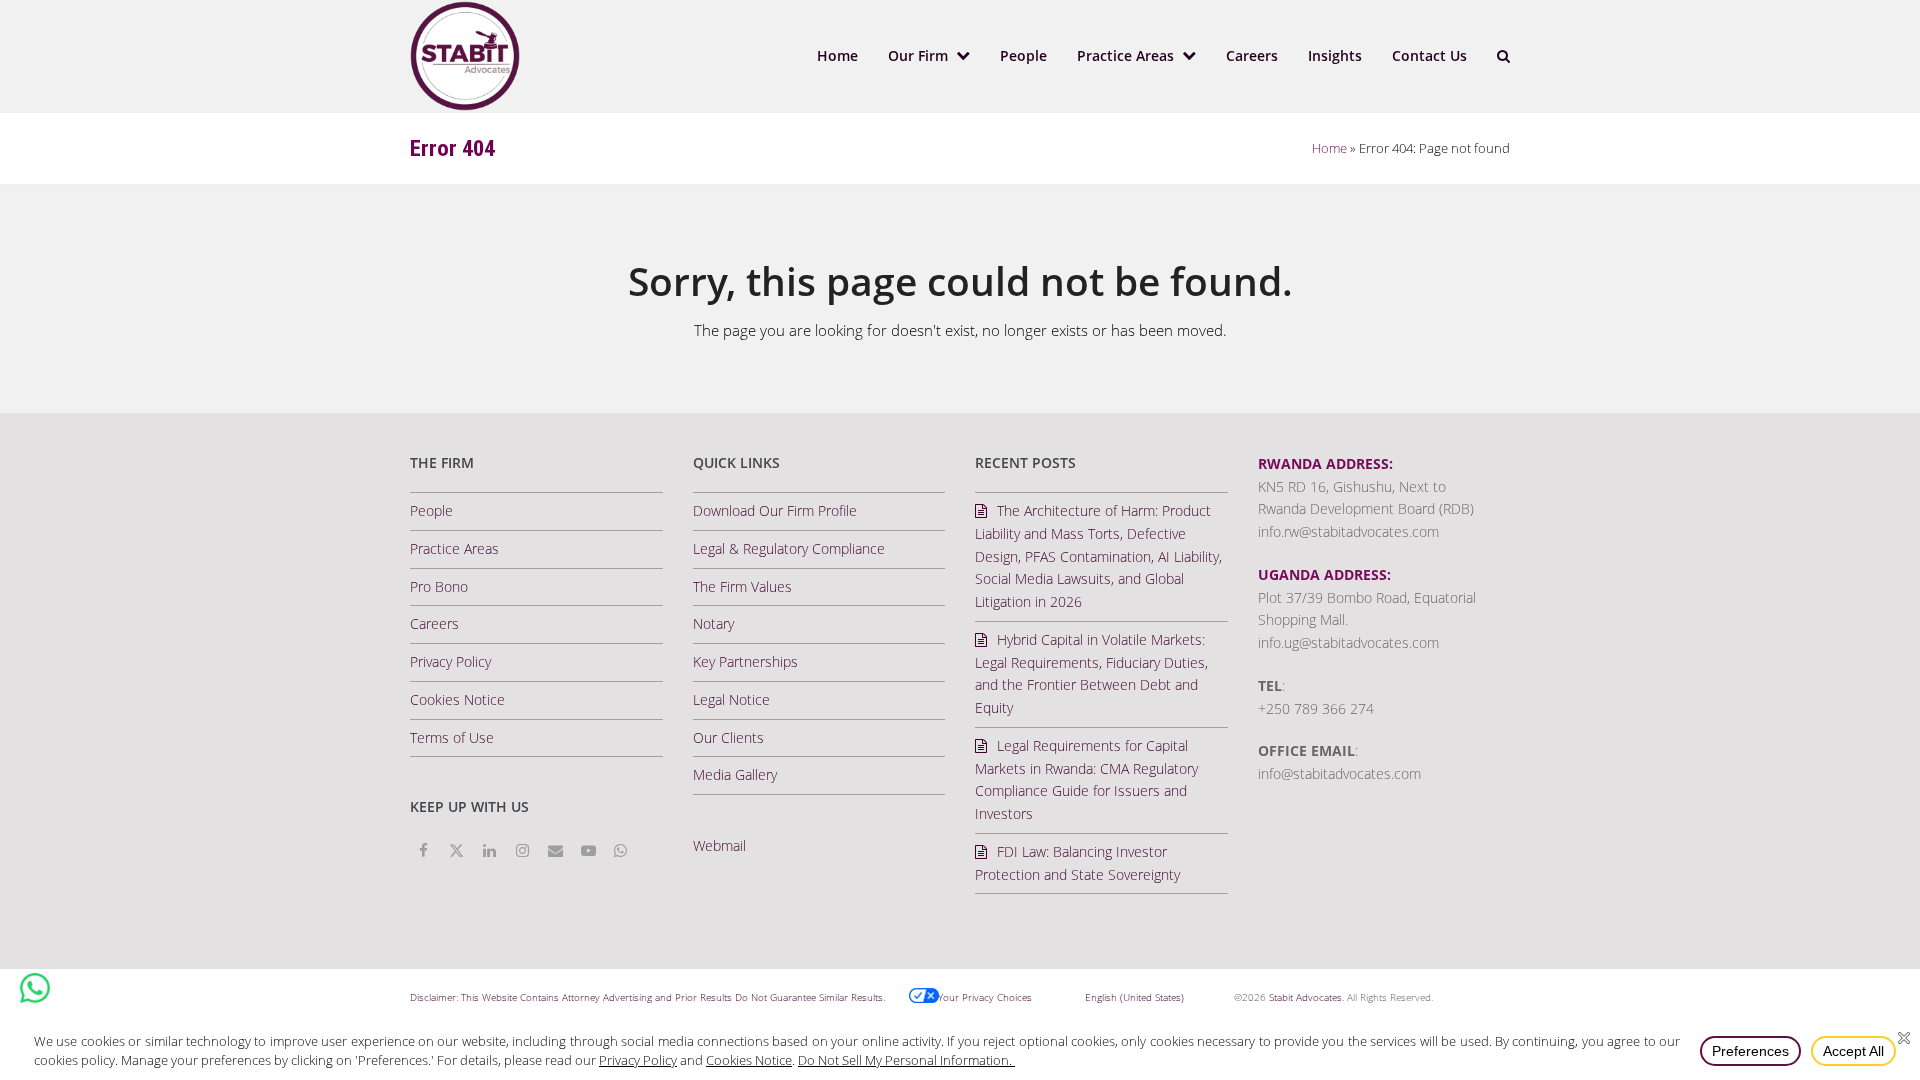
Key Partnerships (745, 661)
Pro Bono (439, 586)
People (431, 510)
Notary (713, 623)
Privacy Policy (450, 661)
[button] (1503, 56)
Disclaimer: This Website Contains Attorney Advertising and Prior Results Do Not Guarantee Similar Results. (647, 997)
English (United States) (1134, 997)
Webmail (719, 845)
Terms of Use (452, 737)
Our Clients (728, 737)
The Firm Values (742, 586)
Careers (434, 623)
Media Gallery (735, 774)
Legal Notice (731, 699)
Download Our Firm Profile (775, 510)
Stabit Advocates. (1306, 997)
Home (1329, 148)
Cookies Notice (457, 699)
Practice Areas (454, 548)
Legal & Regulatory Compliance (789, 548)
